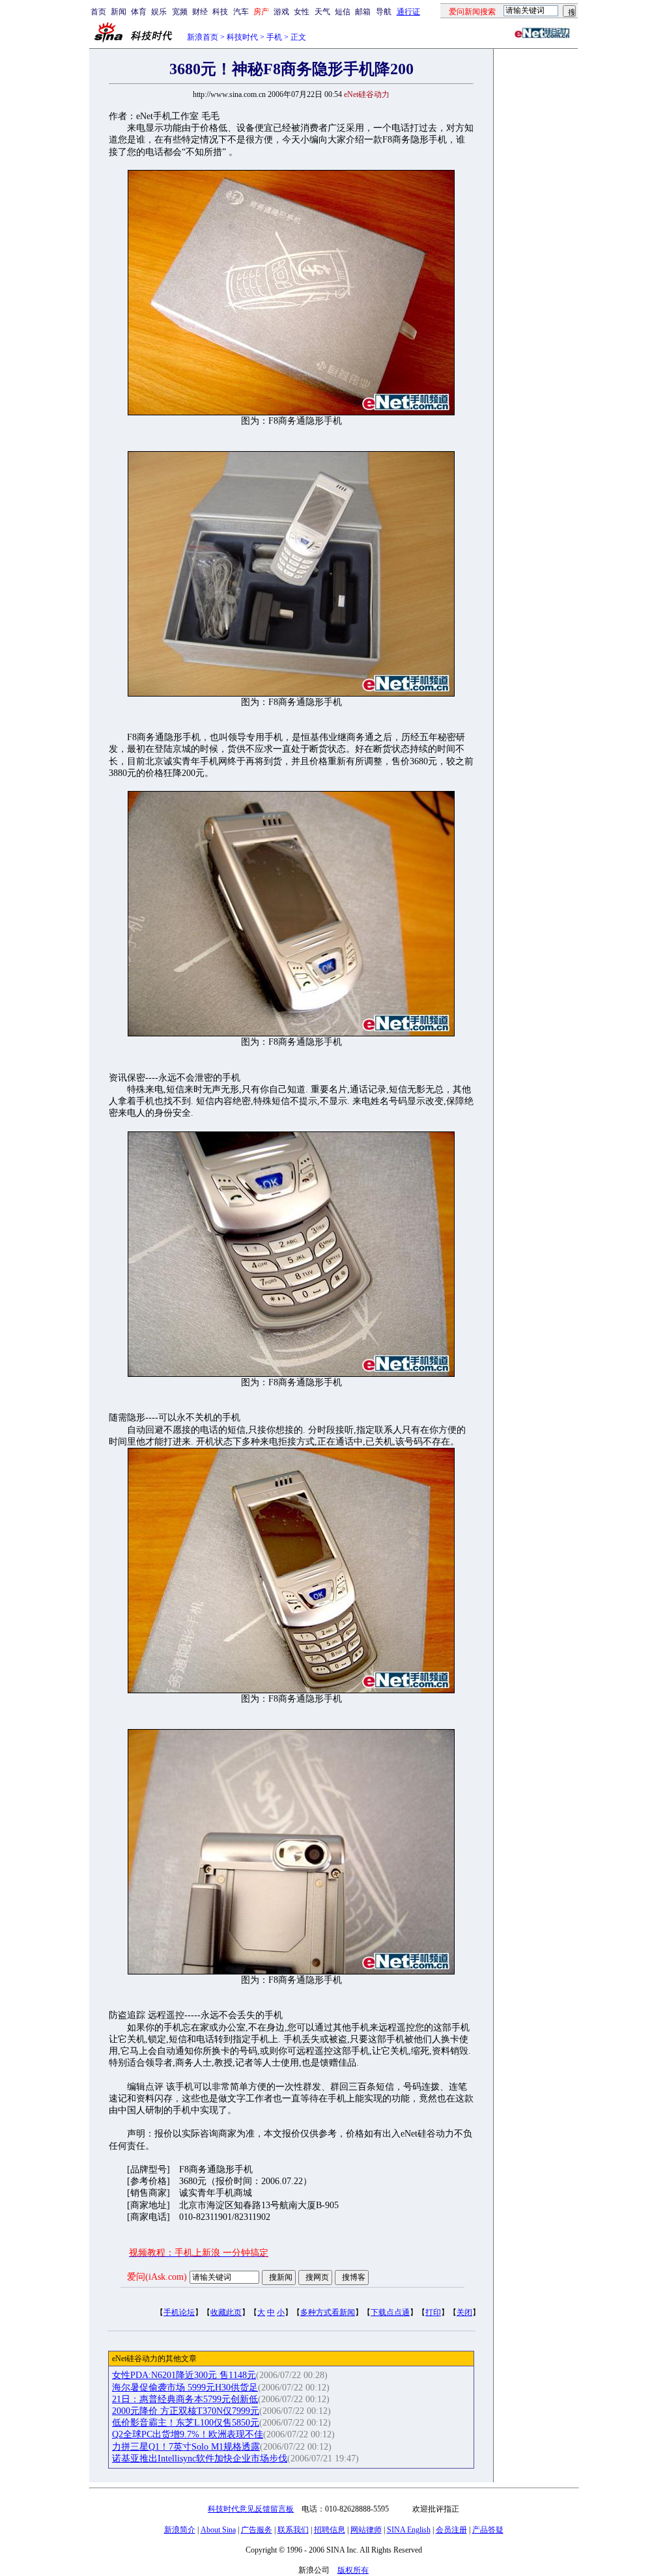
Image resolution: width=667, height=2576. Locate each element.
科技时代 (242, 37)
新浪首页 (203, 37)
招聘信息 (330, 2530)
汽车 (241, 12)
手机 (274, 37)
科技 (220, 12)
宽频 (180, 12)
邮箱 (363, 12)
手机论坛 (179, 2312)
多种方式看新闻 (328, 2312)
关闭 (464, 2312)
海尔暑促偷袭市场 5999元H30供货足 (185, 2388)
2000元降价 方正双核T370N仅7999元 (186, 2411)
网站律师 (366, 2530)
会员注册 (451, 2530)
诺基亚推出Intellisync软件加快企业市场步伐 (200, 2458)
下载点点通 (390, 2312)
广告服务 (257, 2530)
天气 (322, 12)
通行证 (408, 12)
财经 (200, 12)
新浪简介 (180, 2530)
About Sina (218, 2530)
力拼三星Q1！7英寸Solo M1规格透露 (186, 2447)
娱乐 (159, 12)
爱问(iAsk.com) (157, 2277)
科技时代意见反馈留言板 (251, 2509)
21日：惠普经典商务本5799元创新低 (185, 2399)
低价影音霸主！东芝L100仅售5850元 (186, 2423)
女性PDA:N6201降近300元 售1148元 (184, 2375)
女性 (302, 12)
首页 (98, 12)
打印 (433, 2312)
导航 (384, 12)
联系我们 (293, 2530)
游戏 (281, 12)
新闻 (119, 12)
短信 (343, 12)
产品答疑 (488, 2530)
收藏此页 (226, 2312)
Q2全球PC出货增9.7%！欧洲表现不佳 (188, 2434)
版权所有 (353, 2570)
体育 (139, 12)
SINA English (409, 2530)
